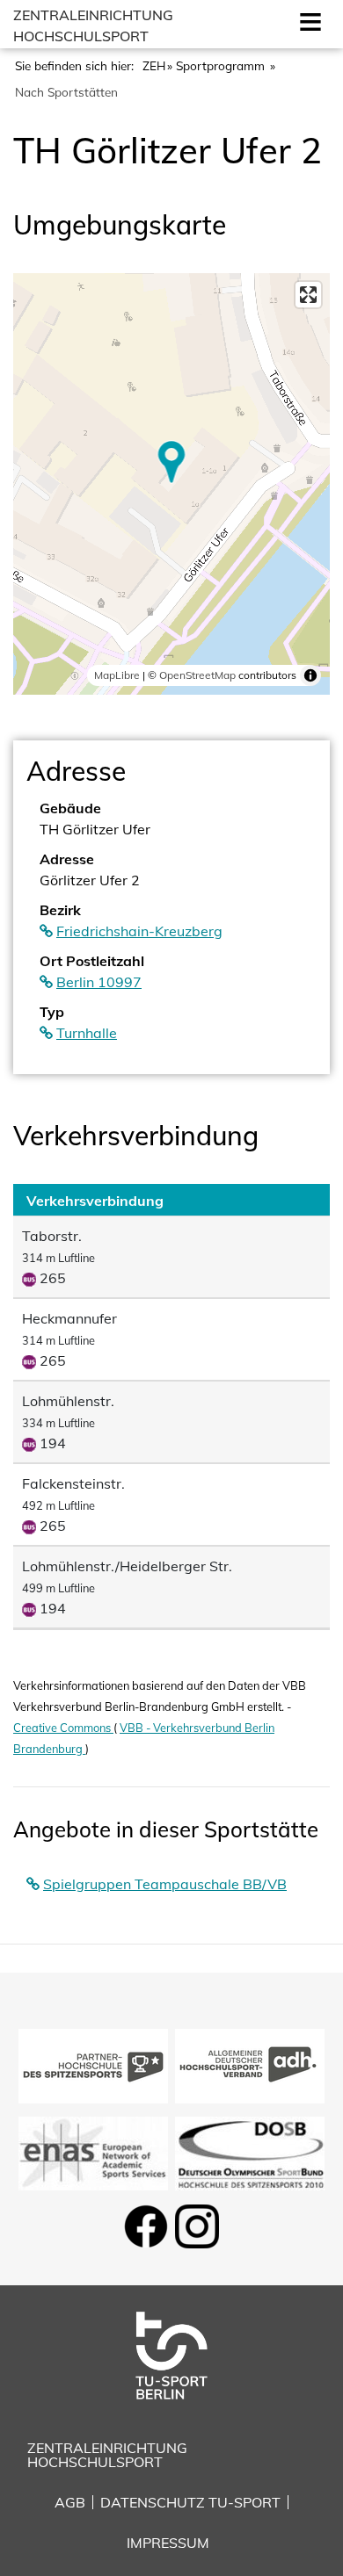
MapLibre (117, 675)
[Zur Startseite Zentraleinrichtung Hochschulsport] (171, 2354)
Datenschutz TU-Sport (190, 2502)
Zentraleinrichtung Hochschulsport (107, 2455)
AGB (70, 2502)
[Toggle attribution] (310, 675)
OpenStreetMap (197, 675)
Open (307, 20)
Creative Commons (63, 1728)
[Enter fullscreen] (308, 295)
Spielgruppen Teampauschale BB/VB (165, 1884)
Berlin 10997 (99, 982)
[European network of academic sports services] (93, 2152)
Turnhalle (87, 1033)
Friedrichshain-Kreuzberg (139, 931)
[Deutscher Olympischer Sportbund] (250, 2152)
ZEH (154, 65)
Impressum (168, 2543)
